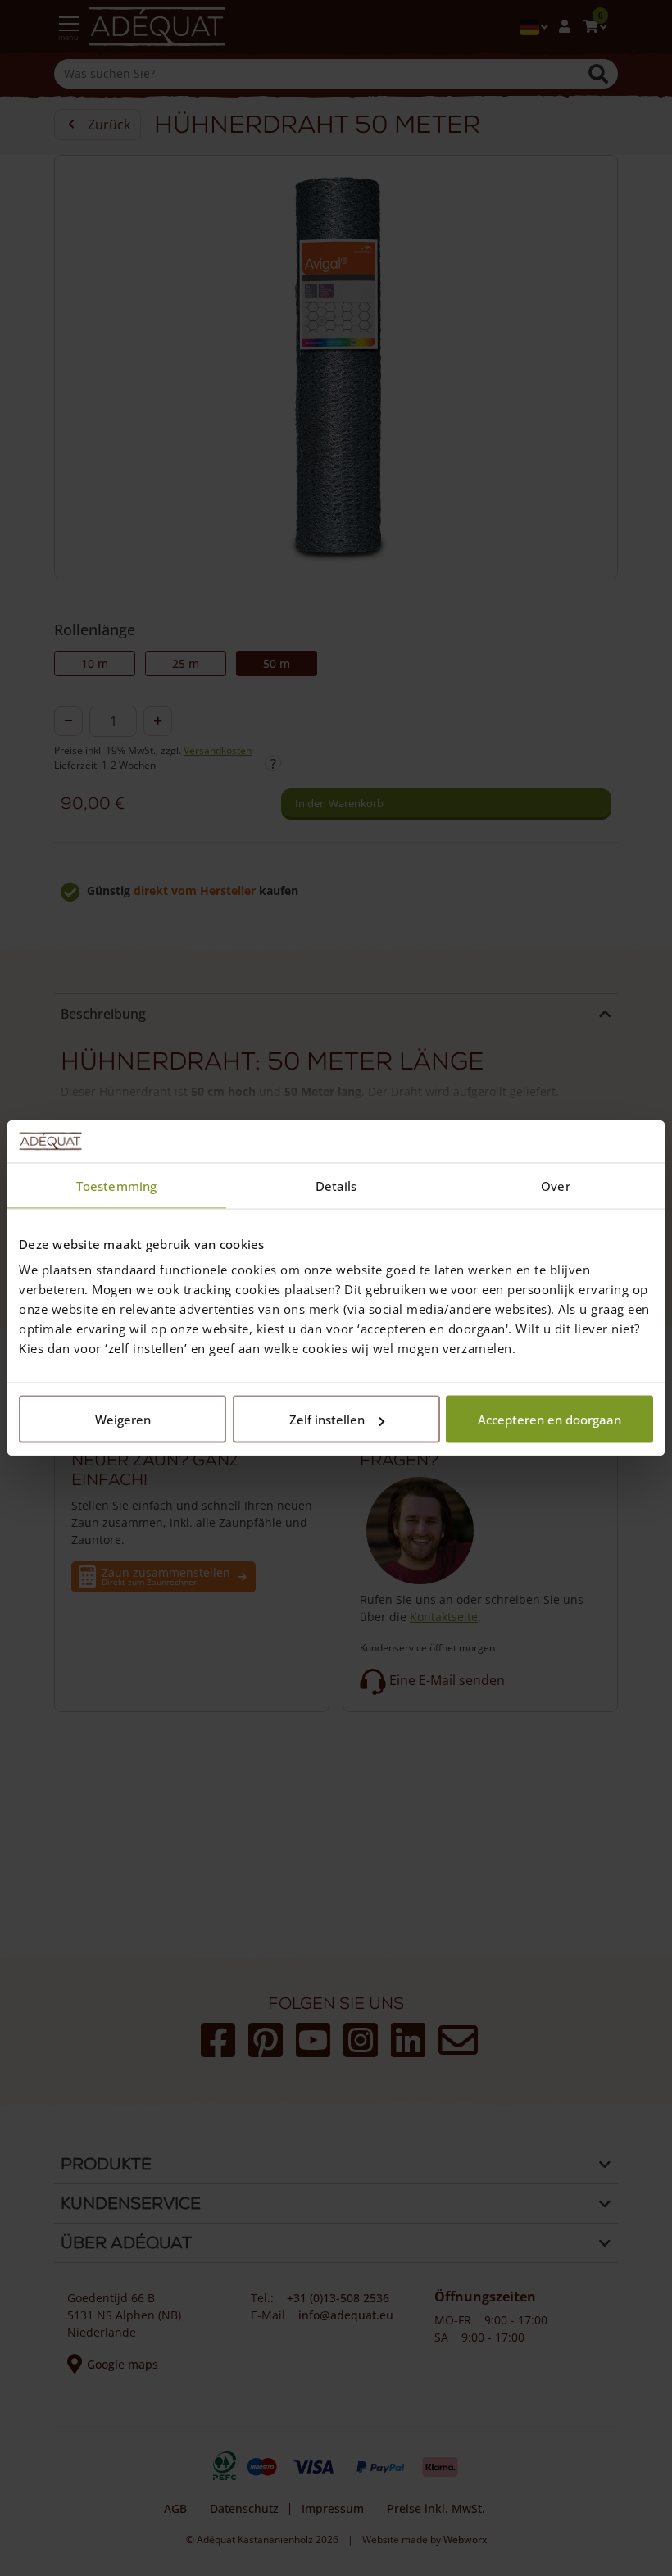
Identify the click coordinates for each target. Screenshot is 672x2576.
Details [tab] (336, 1185)
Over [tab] (555, 1185)
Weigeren (123, 1420)
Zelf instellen (327, 1420)
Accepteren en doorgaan (549, 1420)
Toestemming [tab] (116, 1185)
